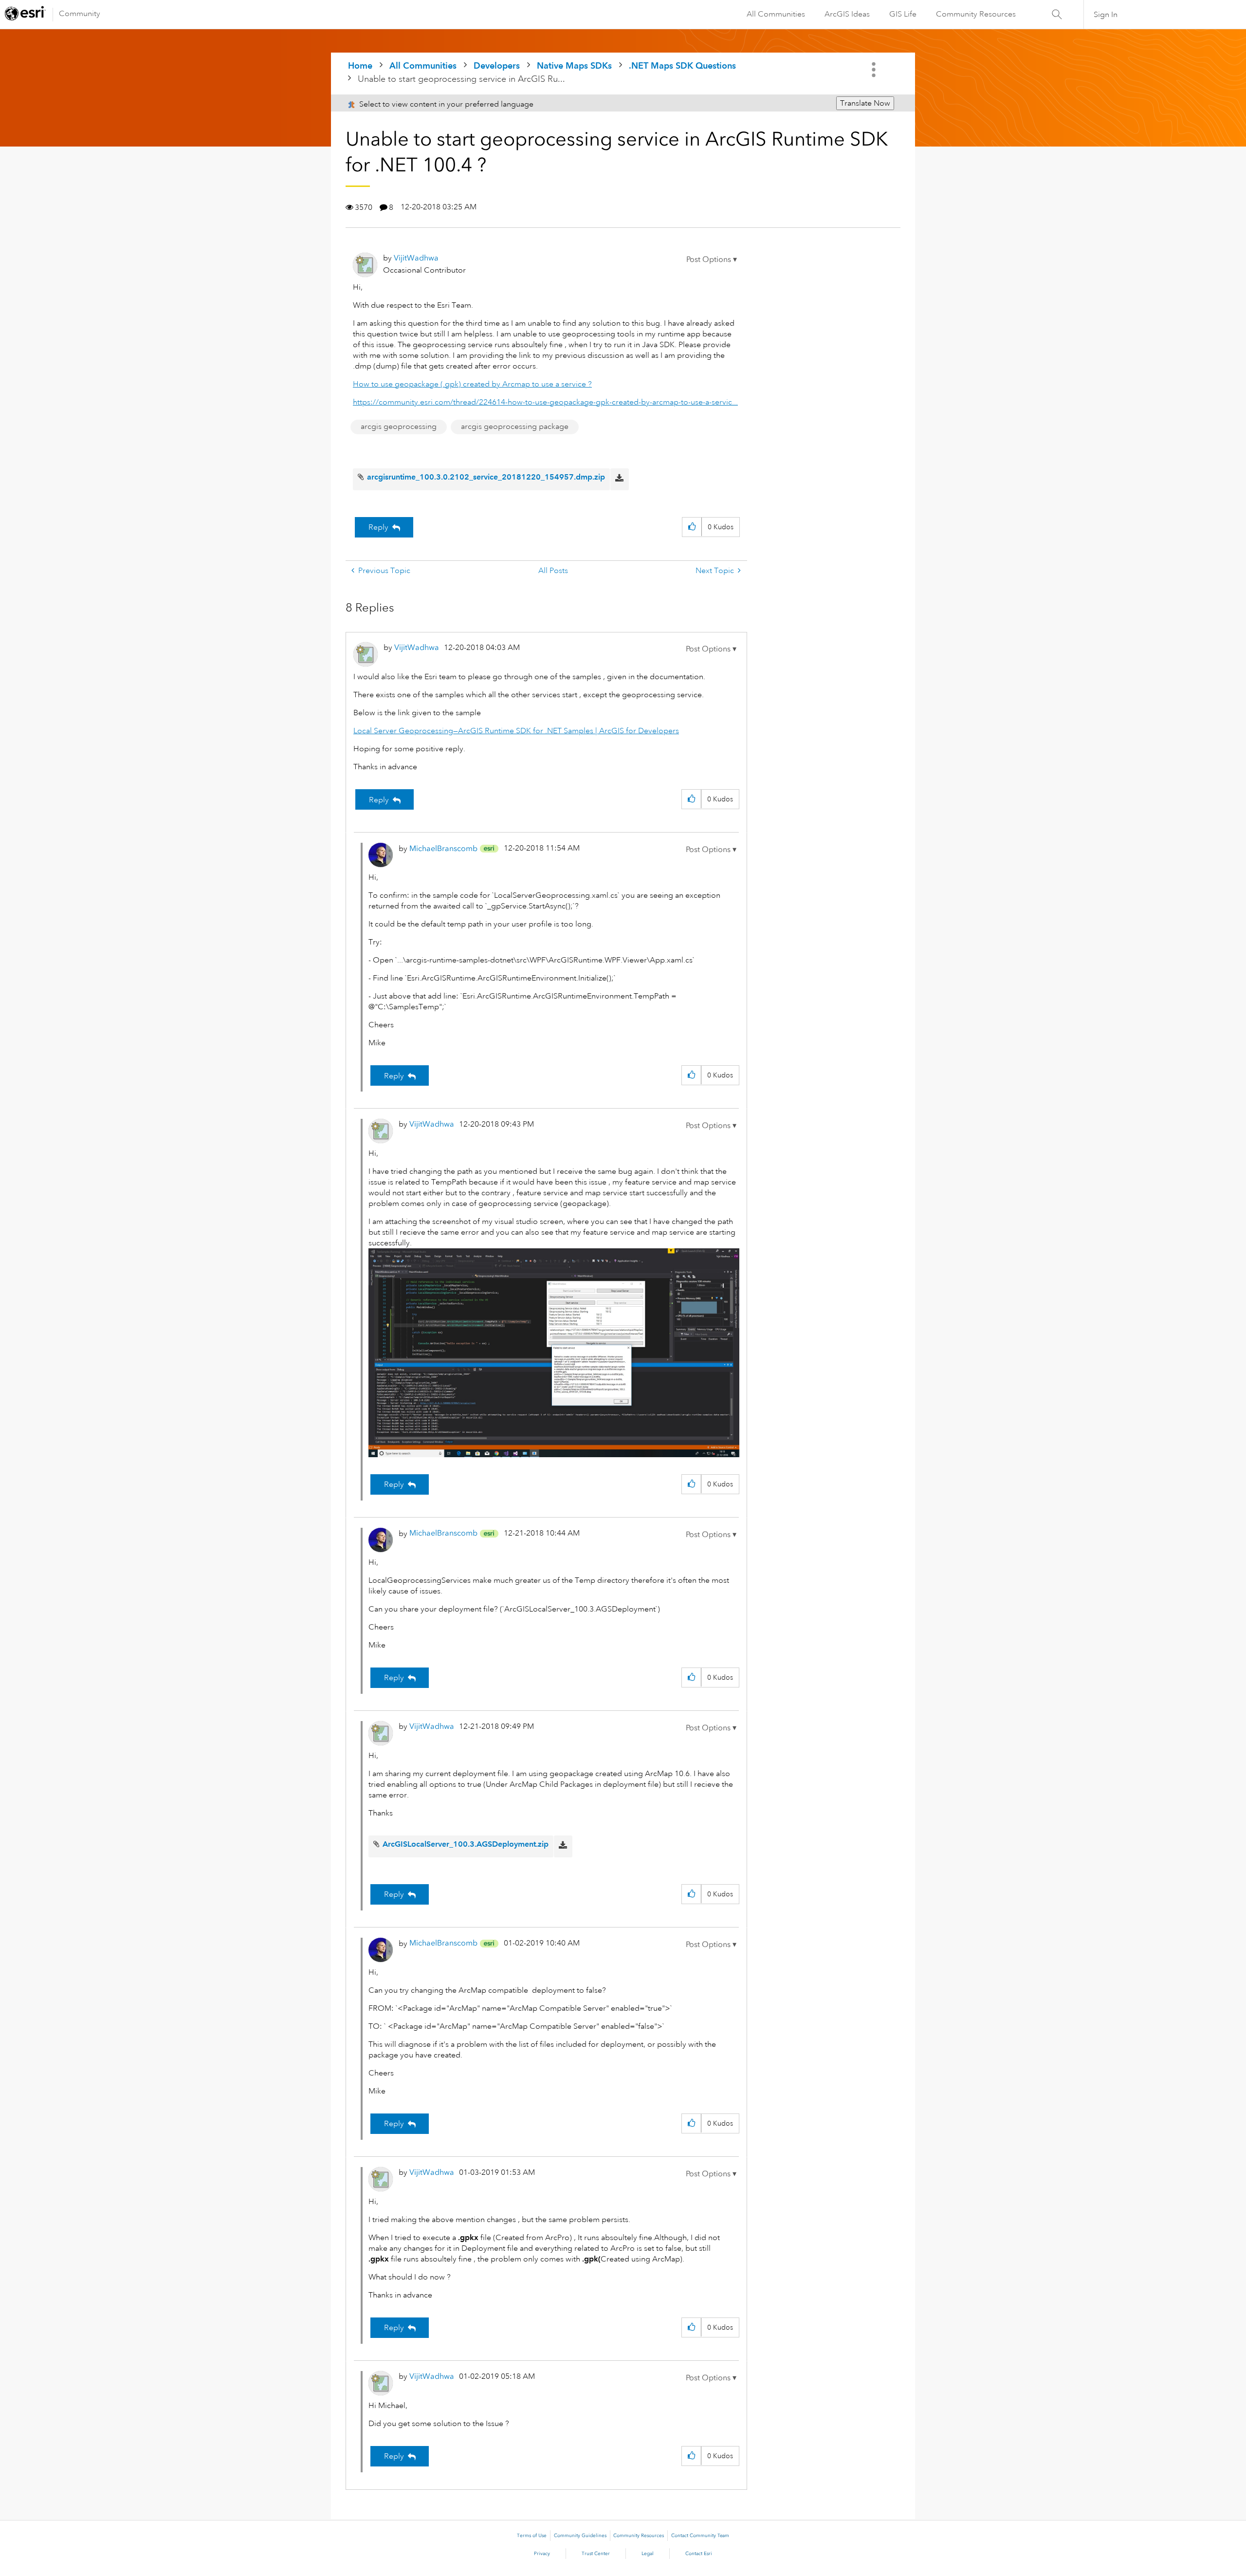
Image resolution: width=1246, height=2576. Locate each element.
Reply (378, 527)
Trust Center (596, 2554)
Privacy (542, 2554)
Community (80, 14)
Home (360, 65)
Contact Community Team (700, 2536)
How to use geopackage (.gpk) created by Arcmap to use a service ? (472, 384)
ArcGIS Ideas (847, 14)
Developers (497, 65)
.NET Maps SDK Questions (682, 65)
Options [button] (875, 70)
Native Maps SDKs (574, 65)
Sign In (1106, 15)
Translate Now (865, 103)
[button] (712, 259)
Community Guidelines (580, 2536)
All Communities (776, 14)
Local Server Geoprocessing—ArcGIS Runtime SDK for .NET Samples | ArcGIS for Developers (516, 731)
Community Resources (976, 14)
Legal (648, 2554)
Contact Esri (699, 2554)
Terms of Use (532, 2536)
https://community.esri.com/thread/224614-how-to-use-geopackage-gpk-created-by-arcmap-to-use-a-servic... (545, 402)
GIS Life (903, 14)
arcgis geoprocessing (399, 426)
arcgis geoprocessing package (515, 426)
